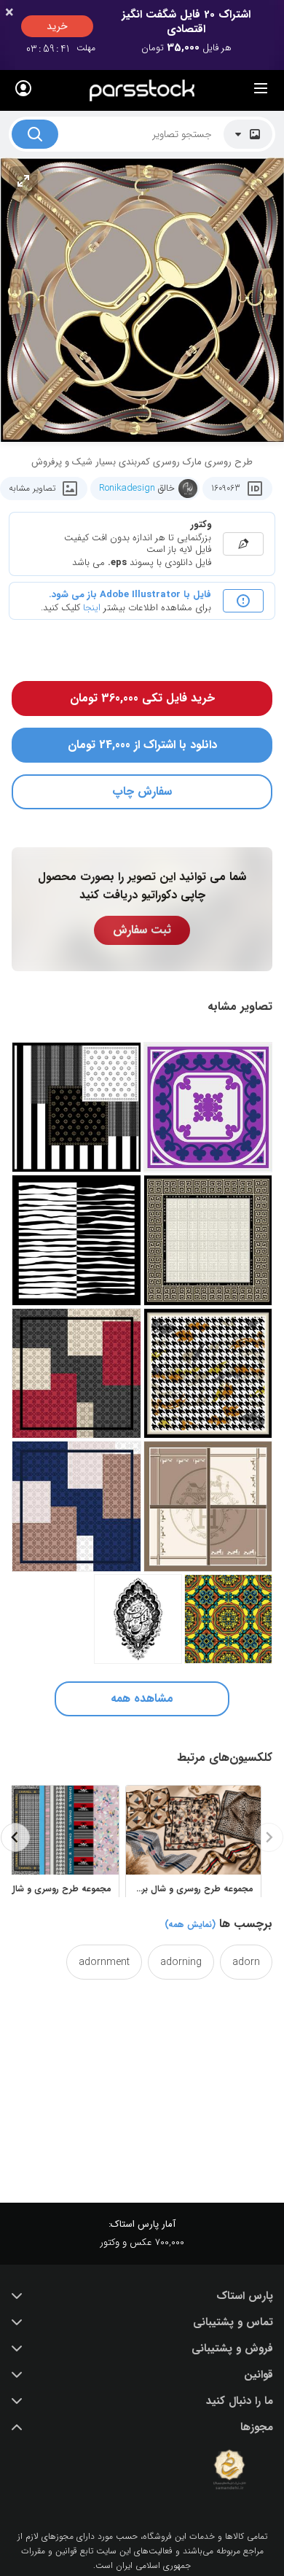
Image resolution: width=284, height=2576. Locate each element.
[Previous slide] (269, 1837)
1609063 (226, 488)
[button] (142, 2296)
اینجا (92, 608)
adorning (181, 1962)
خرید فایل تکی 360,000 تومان (142, 698)
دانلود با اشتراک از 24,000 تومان (142, 745)
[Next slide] (15, 1837)
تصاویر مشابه (32, 488)
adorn (246, 1962)
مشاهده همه (142, 1698)
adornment (104, 1962)
